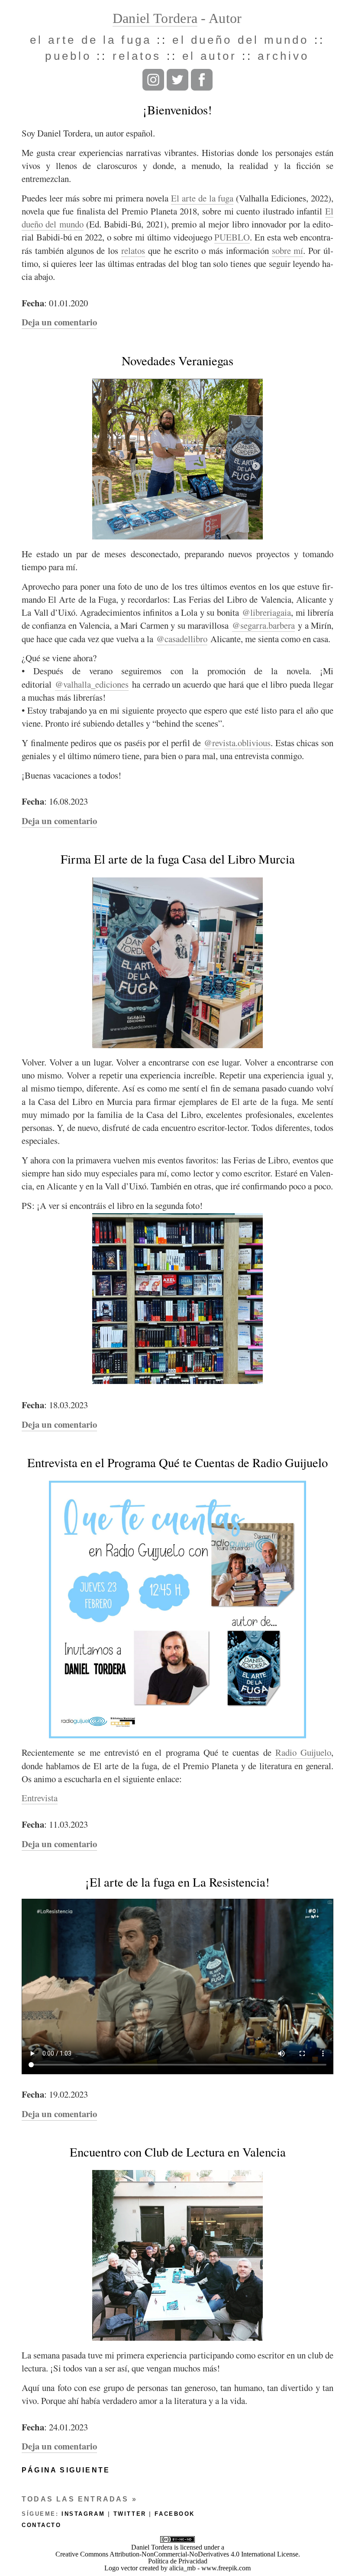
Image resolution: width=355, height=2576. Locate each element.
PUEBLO (232, 237)
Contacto (41, 2525)
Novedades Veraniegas (177, 361)
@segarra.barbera (263, 625)
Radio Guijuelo (303, 1752)
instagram (83, 2514)
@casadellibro (182, 639)
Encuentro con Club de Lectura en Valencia (178, 2152)
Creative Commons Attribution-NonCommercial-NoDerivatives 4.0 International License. (178, 2554)
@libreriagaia (266, 612)
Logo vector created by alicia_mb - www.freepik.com (177, 2568)
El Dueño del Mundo (240, 40)
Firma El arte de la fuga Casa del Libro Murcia (178, 859)
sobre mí (288, 250)
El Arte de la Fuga (91, 40)
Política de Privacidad (178, 2561)
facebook (174, 2514)
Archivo (283, 56)
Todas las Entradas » (79, 2499)
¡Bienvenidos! (177, 110)
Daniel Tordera (155, 18)
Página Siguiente (66, 2470)
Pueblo (68, 56)
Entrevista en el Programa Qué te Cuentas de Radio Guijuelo (177, 1462)
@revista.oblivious (237, 743)
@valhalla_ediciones (92, 684)
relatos (133, 250)
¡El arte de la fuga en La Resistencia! (177, 1882)
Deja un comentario (59, 322)
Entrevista (40, 1798)
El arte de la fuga (202, 198)
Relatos (137, 56)
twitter (130, 2514)
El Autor (210, 56)
